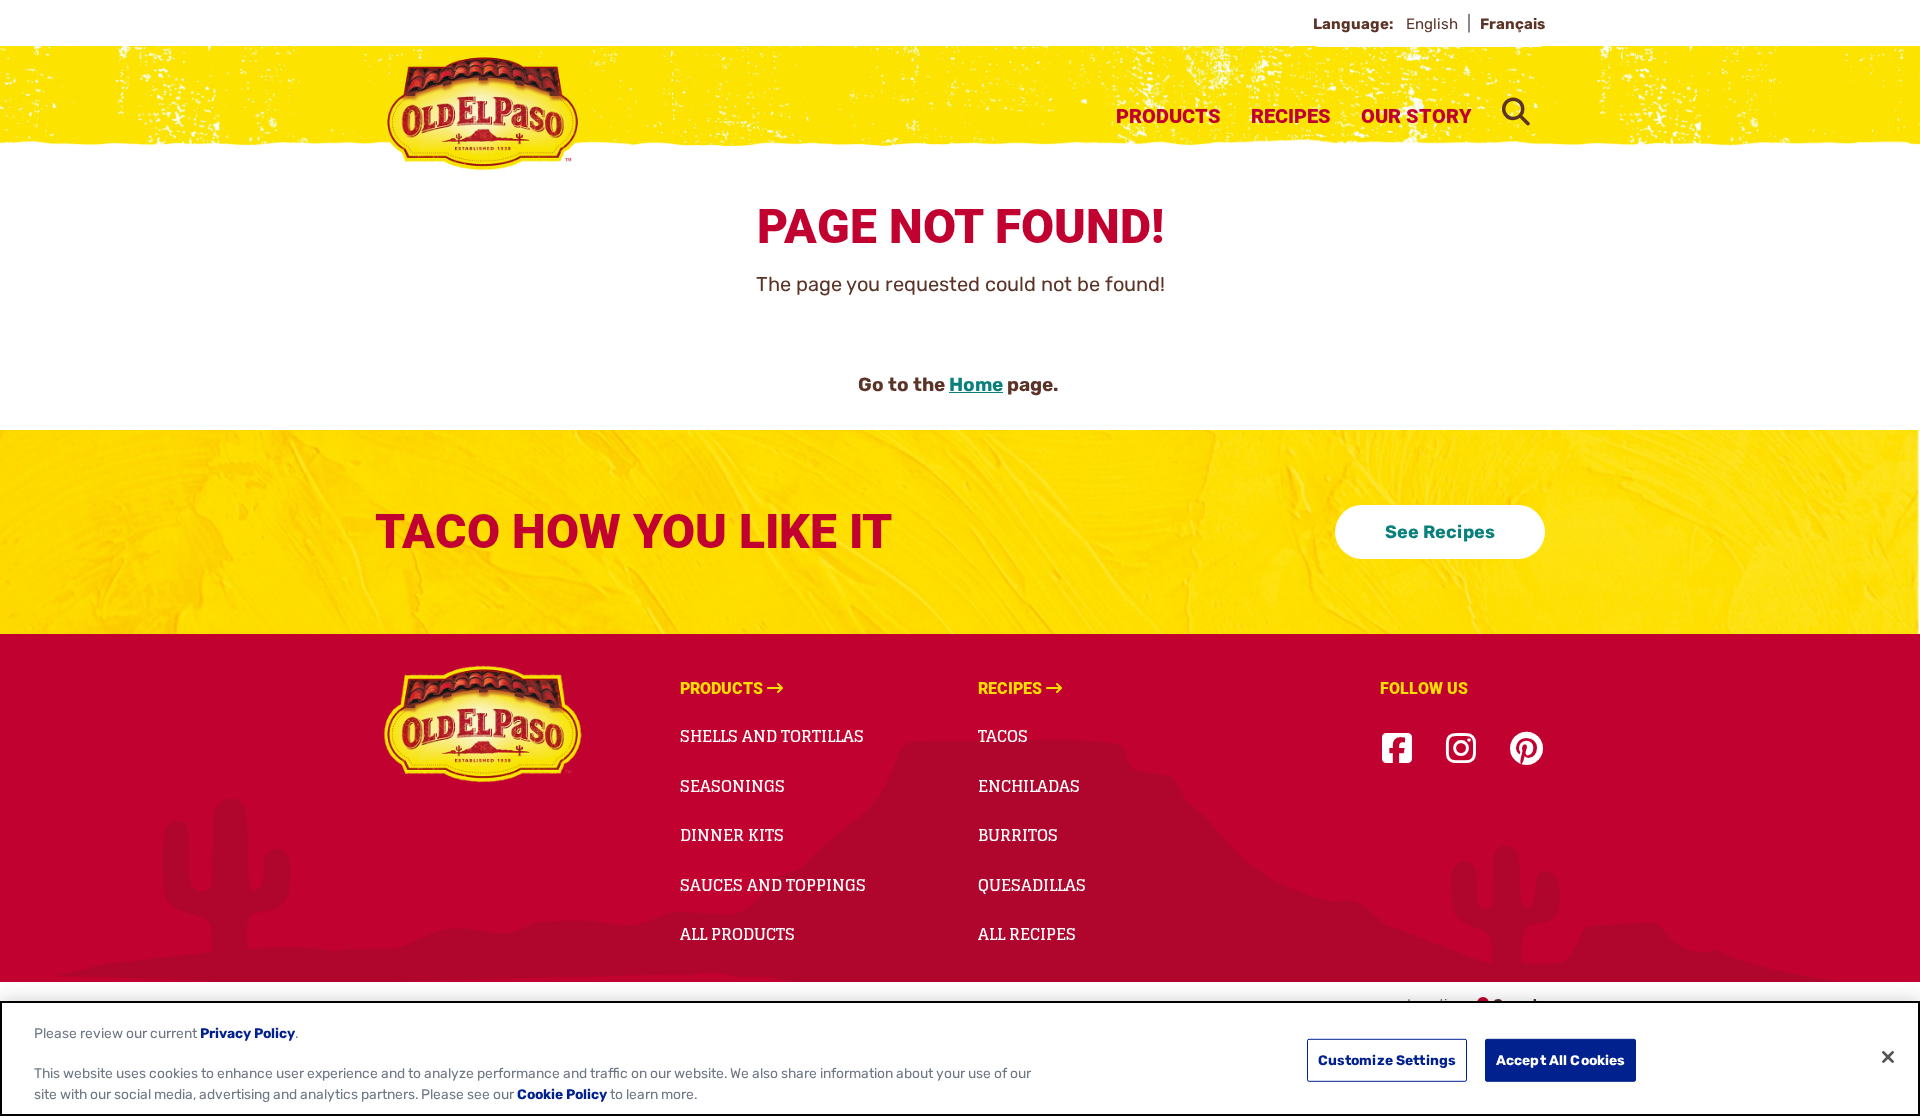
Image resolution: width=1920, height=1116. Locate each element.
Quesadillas (1032, 885)
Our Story (1416, 116)
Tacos (1003, 736)
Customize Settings (1387, 1060)
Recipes (1291, 116)
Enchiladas (1029, 786)
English (1434, 24)
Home (976, 384)
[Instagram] (1461, 749)
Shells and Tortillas (772, 736)
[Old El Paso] (482, 727)
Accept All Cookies (1561, 1060)
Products (1168, 116)
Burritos (1018, 835)
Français (1512, 24)
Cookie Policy (562, 1095)
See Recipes (1440, 532)
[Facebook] (1397, 749)
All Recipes (1027, 934)
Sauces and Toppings (773, 885)
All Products (737, 934)
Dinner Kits (732, 835)
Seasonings (732, 786)
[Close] (1888, 1057)
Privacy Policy (247, 1032)
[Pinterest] (1526, 749)
